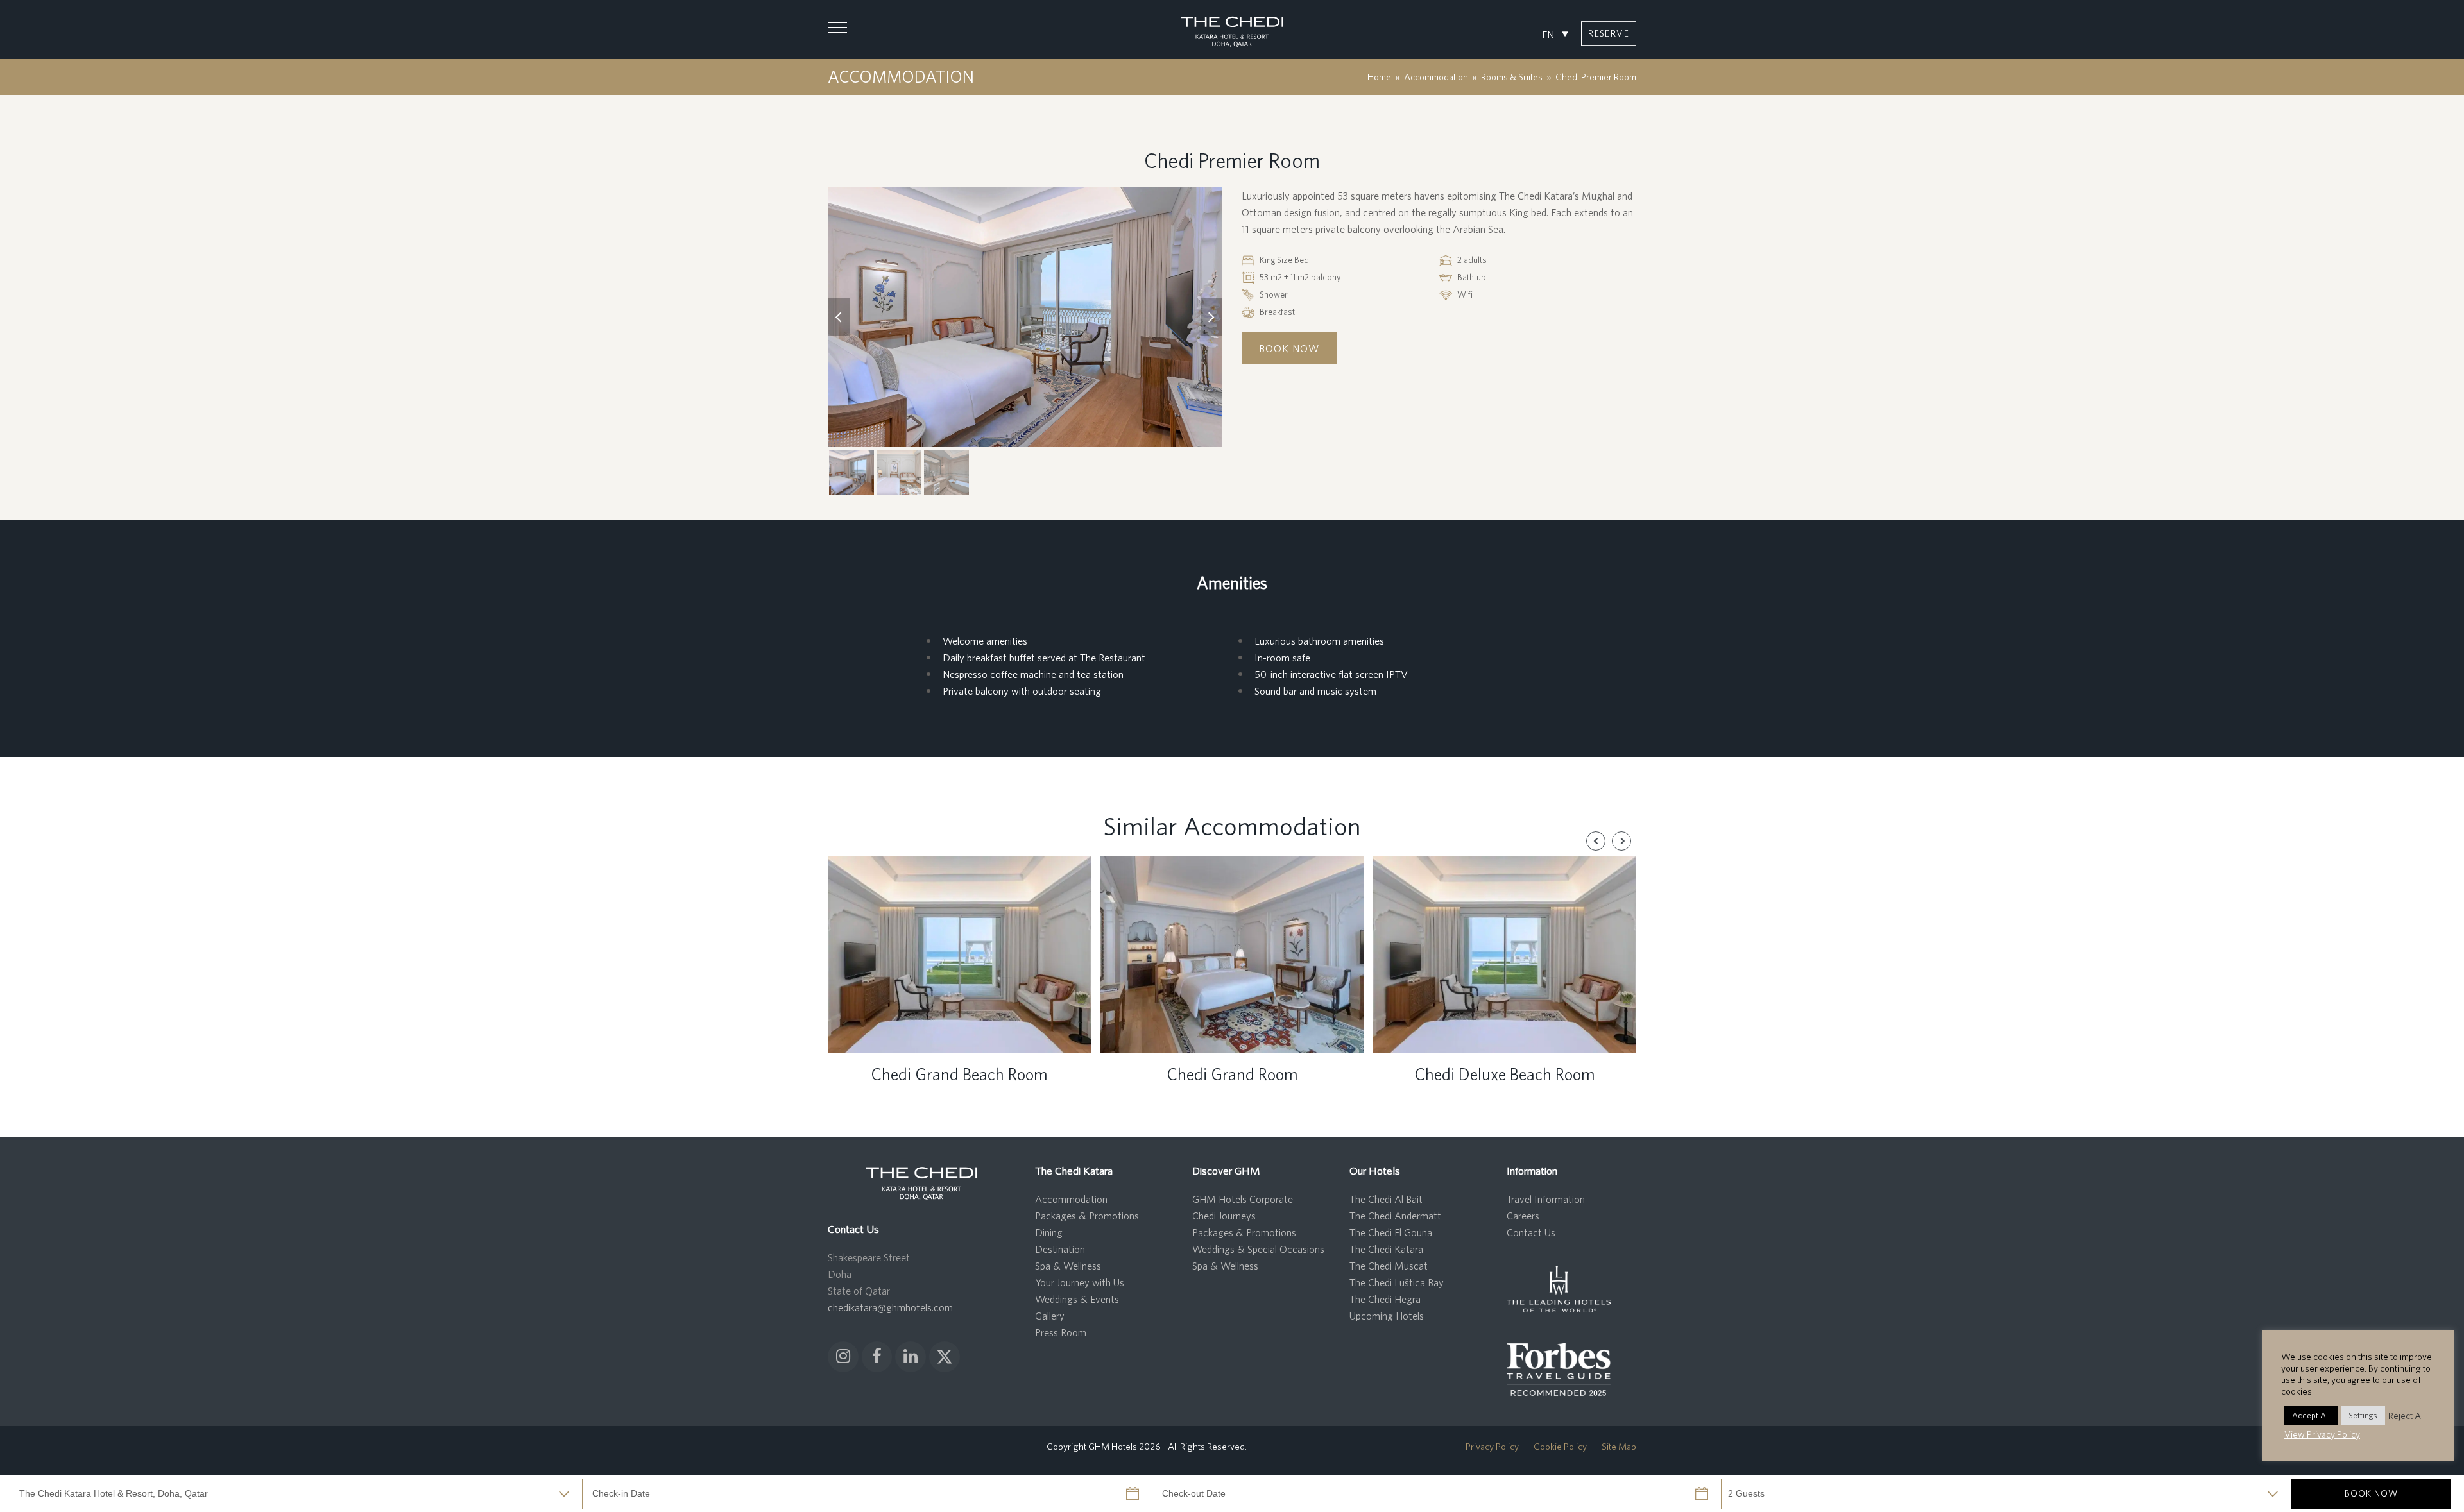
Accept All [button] (2311, 1415)
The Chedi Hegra (1385, 1299)
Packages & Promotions (1087, 1216)
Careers (1523, 1216)
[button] (837, 28)
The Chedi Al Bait (1386, 1199)
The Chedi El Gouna (1391, 1232)
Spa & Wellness (1068, 1266)
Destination (1060, 1249)
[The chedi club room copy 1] (1025, 318)
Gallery (1050, 1316)
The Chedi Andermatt (1395, 1216)
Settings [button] (2363, 1415)
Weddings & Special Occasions (1258, 1249)
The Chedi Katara (1386, 1249)
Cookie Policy (1560, 1446)
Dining (1049, 1232)
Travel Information (1546, 1199)
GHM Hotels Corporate (1243, 1199)
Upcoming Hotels (1387, 1316)
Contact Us (1531, 1232)
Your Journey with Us (1080, 1282)
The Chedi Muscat (1389, 1266)
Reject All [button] (2407, 1415)
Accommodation (1071, 1199)
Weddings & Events (1077, 1299)
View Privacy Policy (2322, 1434)
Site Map (1619, 1446)
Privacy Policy (1492, 1446)
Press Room (1061, 1332)
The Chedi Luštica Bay (1397, 1282)
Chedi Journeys (1224, 1216)
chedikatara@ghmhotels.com (890, 1307)
